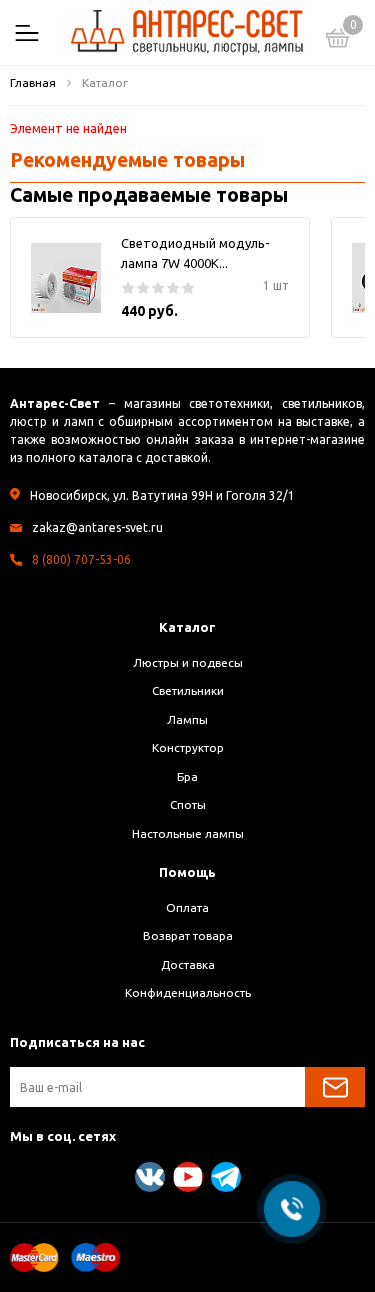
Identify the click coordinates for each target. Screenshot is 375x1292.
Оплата (187, 907)
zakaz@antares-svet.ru (97, 527)
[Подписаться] (335, 1087)
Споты (188, 804)
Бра (187, 776)
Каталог (187, 627)
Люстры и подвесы (188, 662)
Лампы (187, 719)
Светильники (188, 690)
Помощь (187, 872)
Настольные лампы (188, 833)
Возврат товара (188, 935)
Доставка (188, 964)
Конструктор (188, 747)
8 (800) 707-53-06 (81, 559)
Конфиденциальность (188, 992)
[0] (338, 41)
